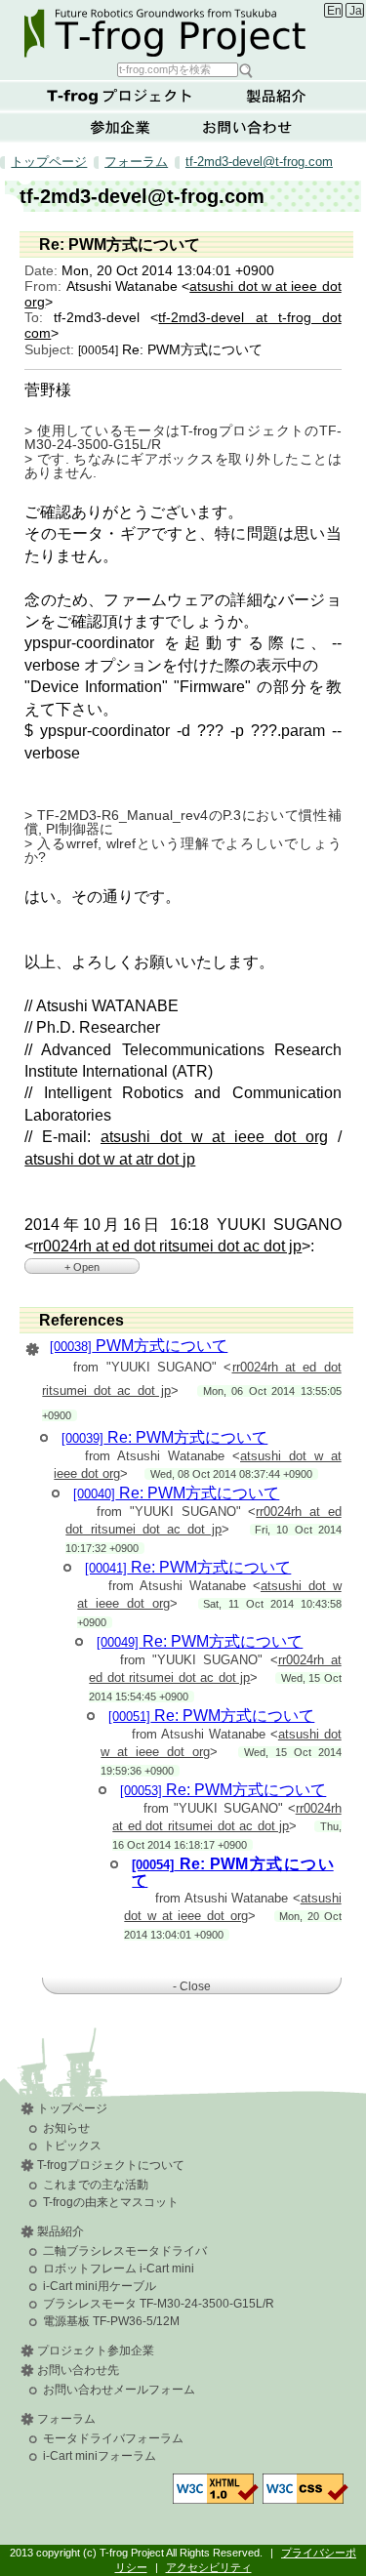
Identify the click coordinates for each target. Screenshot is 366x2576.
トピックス (72, 2146)
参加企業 (120, 127)
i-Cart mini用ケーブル (100, 2286)
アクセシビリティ (209, 2567)
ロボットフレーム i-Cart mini (119, 2269)
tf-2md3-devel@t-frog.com (259, 162)
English (334, 11)
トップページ (49, 162)
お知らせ (66, 2128)
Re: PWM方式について (164, 1437)
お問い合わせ (247, 127)
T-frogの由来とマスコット (111, 2202)
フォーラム (136, 162)
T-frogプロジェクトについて (120, 96)
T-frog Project (185, 30)
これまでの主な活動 (96, 2185)
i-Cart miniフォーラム (100, 2456)
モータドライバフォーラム (113, 2438)
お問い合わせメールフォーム (119, 2390)
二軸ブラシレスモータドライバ (125, 2251)
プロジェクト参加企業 (96, 2351)
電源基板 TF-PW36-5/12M (111, 2321)
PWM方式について (139, 1346)
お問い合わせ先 (78, 2370)
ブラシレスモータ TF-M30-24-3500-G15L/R (159, 2304)
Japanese (357, 11)
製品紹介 (276, 96)
